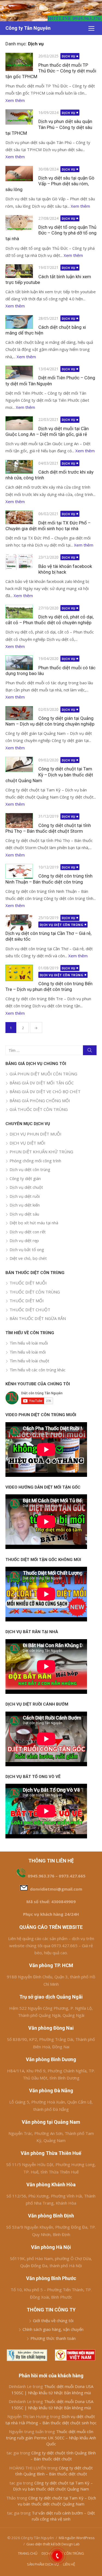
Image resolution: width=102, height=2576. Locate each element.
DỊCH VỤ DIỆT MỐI (27, 1143)
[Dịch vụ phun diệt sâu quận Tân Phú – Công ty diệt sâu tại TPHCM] (19, 117)
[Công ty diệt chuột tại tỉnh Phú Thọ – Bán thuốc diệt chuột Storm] (19, 820)
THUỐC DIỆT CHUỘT (30, 1310)
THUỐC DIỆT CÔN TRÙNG (35, 1292)
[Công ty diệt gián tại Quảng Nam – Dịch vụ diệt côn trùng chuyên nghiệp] (19, 713)
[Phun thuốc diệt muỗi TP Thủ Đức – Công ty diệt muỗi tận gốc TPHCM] (19, 62)
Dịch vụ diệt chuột (26, 1187)
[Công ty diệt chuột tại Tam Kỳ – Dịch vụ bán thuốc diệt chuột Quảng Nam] (19, 764)
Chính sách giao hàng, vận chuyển (53, 2329)
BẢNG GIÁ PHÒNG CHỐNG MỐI (40, 1101)
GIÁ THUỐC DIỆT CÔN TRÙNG (39, 1109)
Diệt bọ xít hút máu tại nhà (34, 1223)
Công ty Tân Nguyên (28, 28)
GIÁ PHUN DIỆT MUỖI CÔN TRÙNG (43, 1074)
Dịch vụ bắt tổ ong (27, 1249)
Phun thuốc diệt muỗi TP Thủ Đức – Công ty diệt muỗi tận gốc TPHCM (51, 71)
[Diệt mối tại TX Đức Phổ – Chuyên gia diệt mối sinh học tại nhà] (19, 517)
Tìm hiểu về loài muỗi (29, 1343)
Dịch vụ (69, 56)
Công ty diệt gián (25, 1178)
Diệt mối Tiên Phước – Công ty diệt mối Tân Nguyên (50, 381)
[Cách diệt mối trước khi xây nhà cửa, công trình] (19, 467)
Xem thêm (15, 100)
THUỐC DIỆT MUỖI (28, 1283)
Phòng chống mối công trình (35, 1161)
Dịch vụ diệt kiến (25, 1205)
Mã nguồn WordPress (77, 2538)
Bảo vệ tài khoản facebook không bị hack (65, 569)
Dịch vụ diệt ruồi (25, 1196)
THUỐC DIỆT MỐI (27, 1301)
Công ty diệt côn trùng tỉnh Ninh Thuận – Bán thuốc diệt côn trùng (49, 879)
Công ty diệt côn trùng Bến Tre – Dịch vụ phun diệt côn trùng (49, 986)
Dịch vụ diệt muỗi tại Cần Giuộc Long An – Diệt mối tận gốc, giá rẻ (47, 431)
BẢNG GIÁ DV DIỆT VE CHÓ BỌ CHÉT (45, 1092)
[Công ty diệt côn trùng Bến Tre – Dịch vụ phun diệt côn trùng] (19, 973)
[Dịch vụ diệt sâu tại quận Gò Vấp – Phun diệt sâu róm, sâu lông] (19, 174)
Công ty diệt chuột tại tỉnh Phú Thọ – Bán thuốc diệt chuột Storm (48, 828)
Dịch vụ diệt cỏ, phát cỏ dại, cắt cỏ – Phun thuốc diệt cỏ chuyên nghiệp (50, 620)
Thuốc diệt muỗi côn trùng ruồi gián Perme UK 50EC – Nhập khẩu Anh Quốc (51, 2438)
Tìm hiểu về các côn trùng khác (38, 1370)
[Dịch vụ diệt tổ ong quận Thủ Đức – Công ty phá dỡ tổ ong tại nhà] (19, 223)
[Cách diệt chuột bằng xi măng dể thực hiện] (19, 322)
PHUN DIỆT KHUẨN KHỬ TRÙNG (41, 1152)
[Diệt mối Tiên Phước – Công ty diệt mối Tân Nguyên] (19, 372)
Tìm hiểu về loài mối (28, 1352)
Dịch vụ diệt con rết (28, 1232)
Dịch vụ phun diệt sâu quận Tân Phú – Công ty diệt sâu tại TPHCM (49, 127)
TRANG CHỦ (28, 2553)
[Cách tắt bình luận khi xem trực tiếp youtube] (19, 271)
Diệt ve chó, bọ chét (28, 1258)
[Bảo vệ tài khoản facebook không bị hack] (19, 562)
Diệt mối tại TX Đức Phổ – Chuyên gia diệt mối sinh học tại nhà (48, 526)
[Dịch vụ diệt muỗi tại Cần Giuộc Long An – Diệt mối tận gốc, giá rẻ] (19, 423)
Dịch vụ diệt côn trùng (62, 925)
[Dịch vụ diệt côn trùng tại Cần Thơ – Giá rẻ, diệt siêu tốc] (19, 922)
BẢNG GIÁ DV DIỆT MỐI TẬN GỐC (42, 1083)
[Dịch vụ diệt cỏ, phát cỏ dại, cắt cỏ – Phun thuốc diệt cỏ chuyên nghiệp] (19, 612)
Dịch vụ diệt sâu (24, 1214)
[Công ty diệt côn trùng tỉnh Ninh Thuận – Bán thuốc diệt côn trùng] (19, 871)
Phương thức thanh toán (53, 2338)
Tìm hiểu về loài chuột (29, 1361)
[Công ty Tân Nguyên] (51, 11)
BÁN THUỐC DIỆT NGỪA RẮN (38, 1318)
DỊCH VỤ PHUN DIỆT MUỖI (35, 1134)
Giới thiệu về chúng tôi (53, 2320)
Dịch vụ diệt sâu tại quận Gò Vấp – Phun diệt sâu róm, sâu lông (50, 184)
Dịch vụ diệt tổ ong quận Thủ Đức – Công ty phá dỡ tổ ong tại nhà (51, 233)
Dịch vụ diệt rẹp (24, 1240)
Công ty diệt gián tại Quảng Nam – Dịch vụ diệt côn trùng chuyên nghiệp (50, 721)
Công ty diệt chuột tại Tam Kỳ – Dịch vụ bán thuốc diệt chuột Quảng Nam (49, 774)
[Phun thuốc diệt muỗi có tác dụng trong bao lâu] (19, 663)
